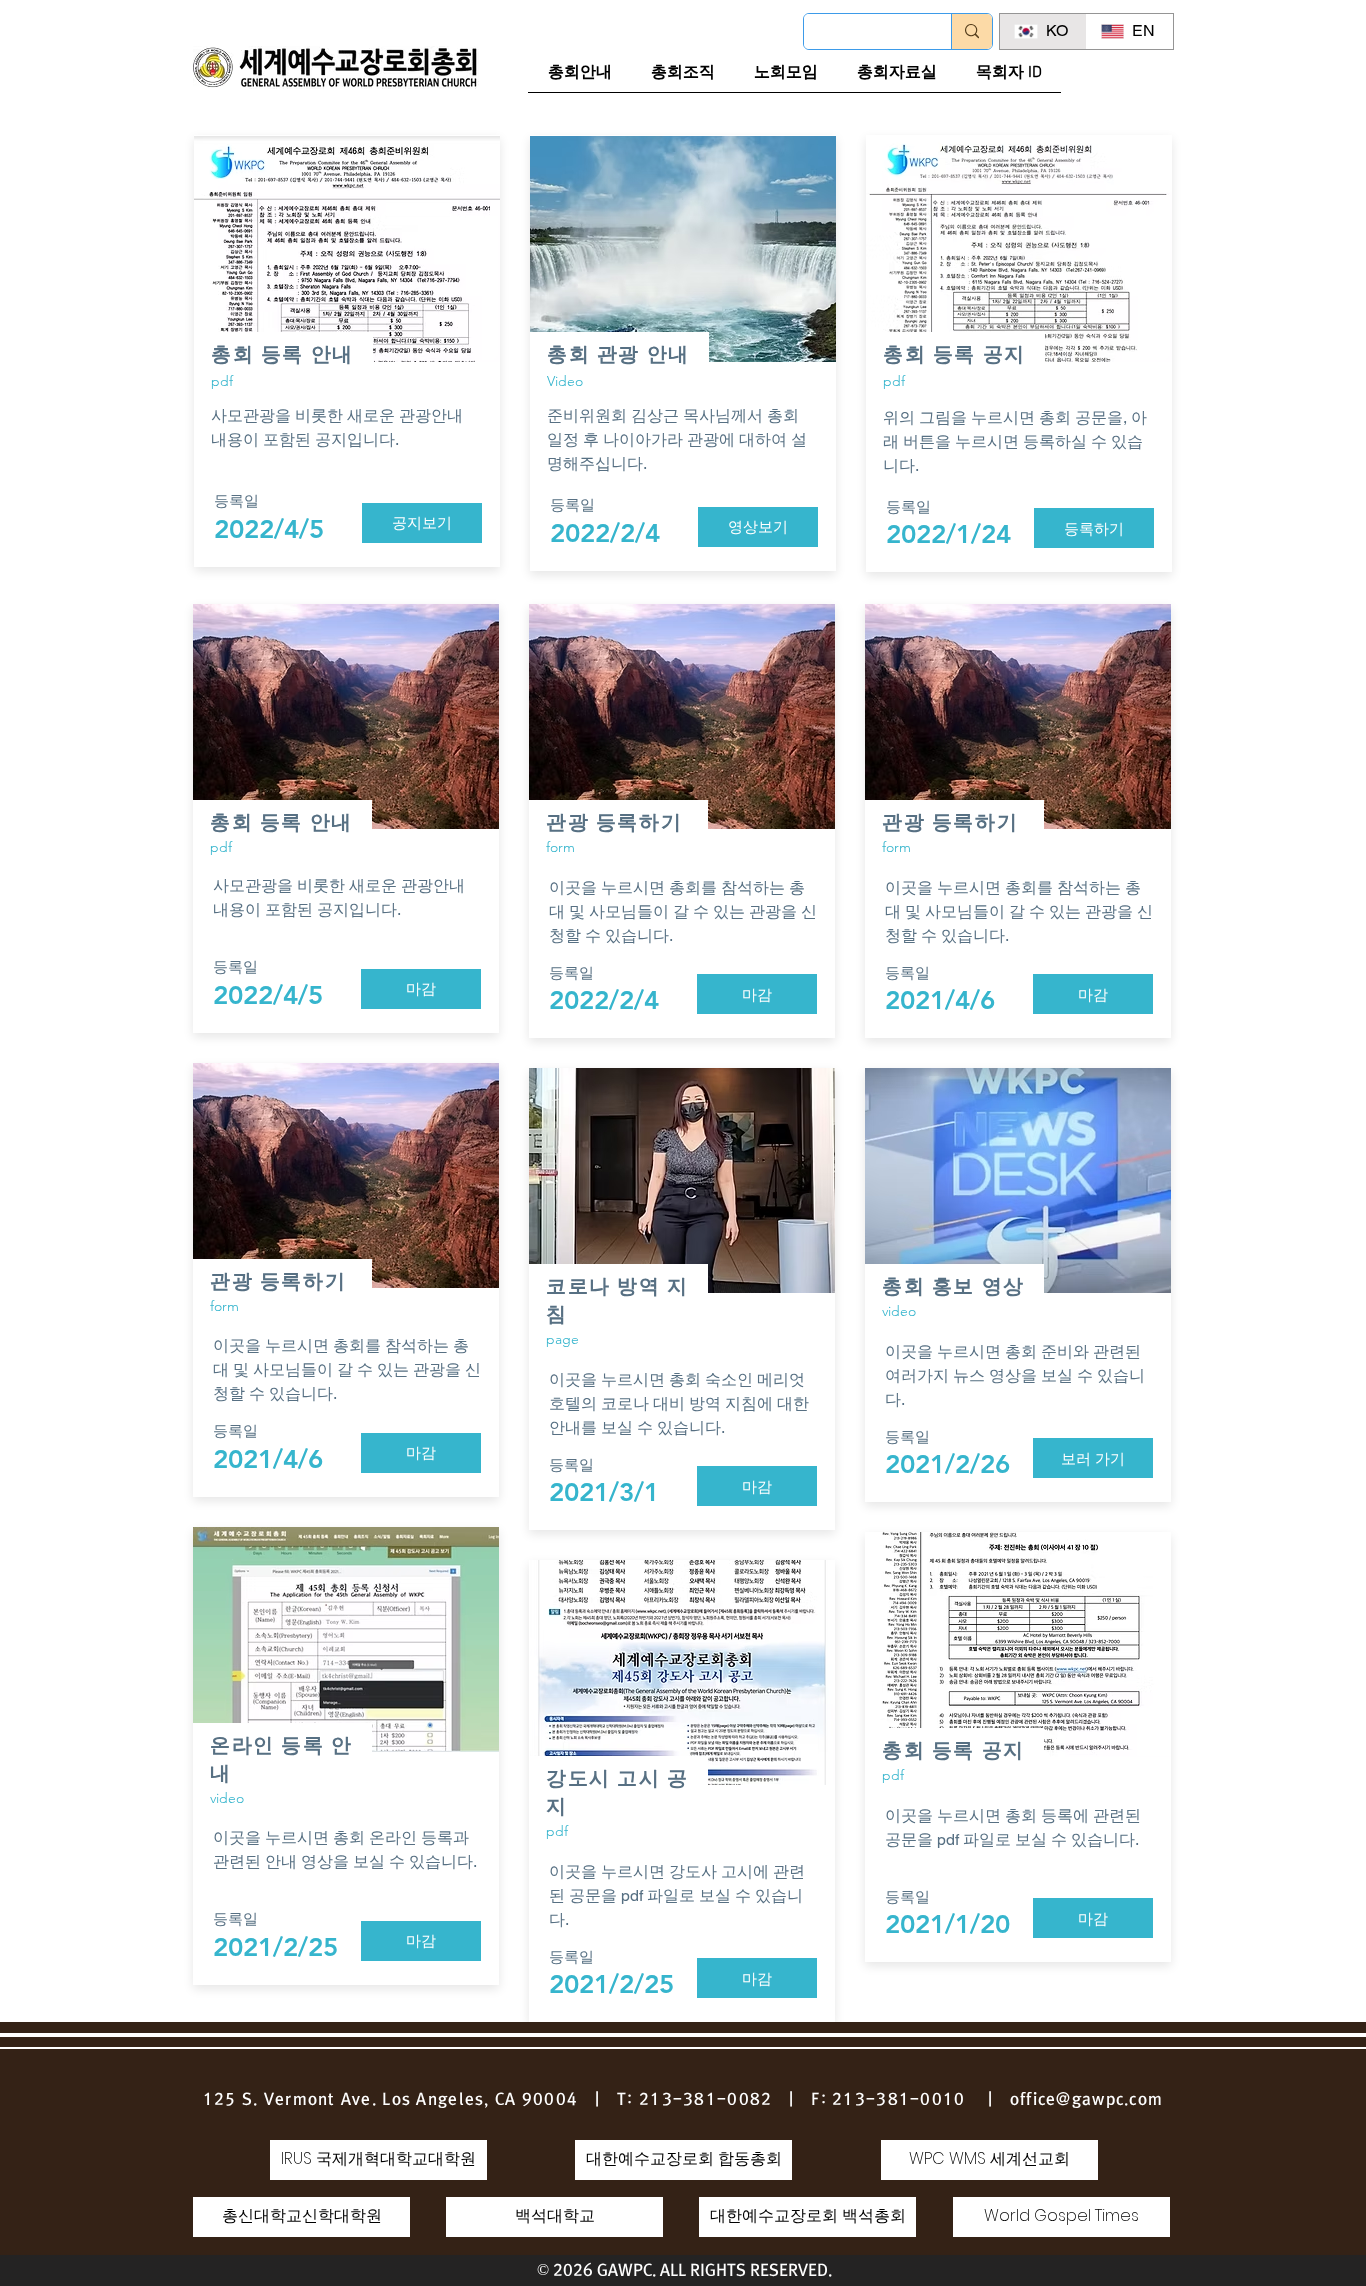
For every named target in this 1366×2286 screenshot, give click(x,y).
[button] (758, 527)
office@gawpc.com (1086, 2099)
